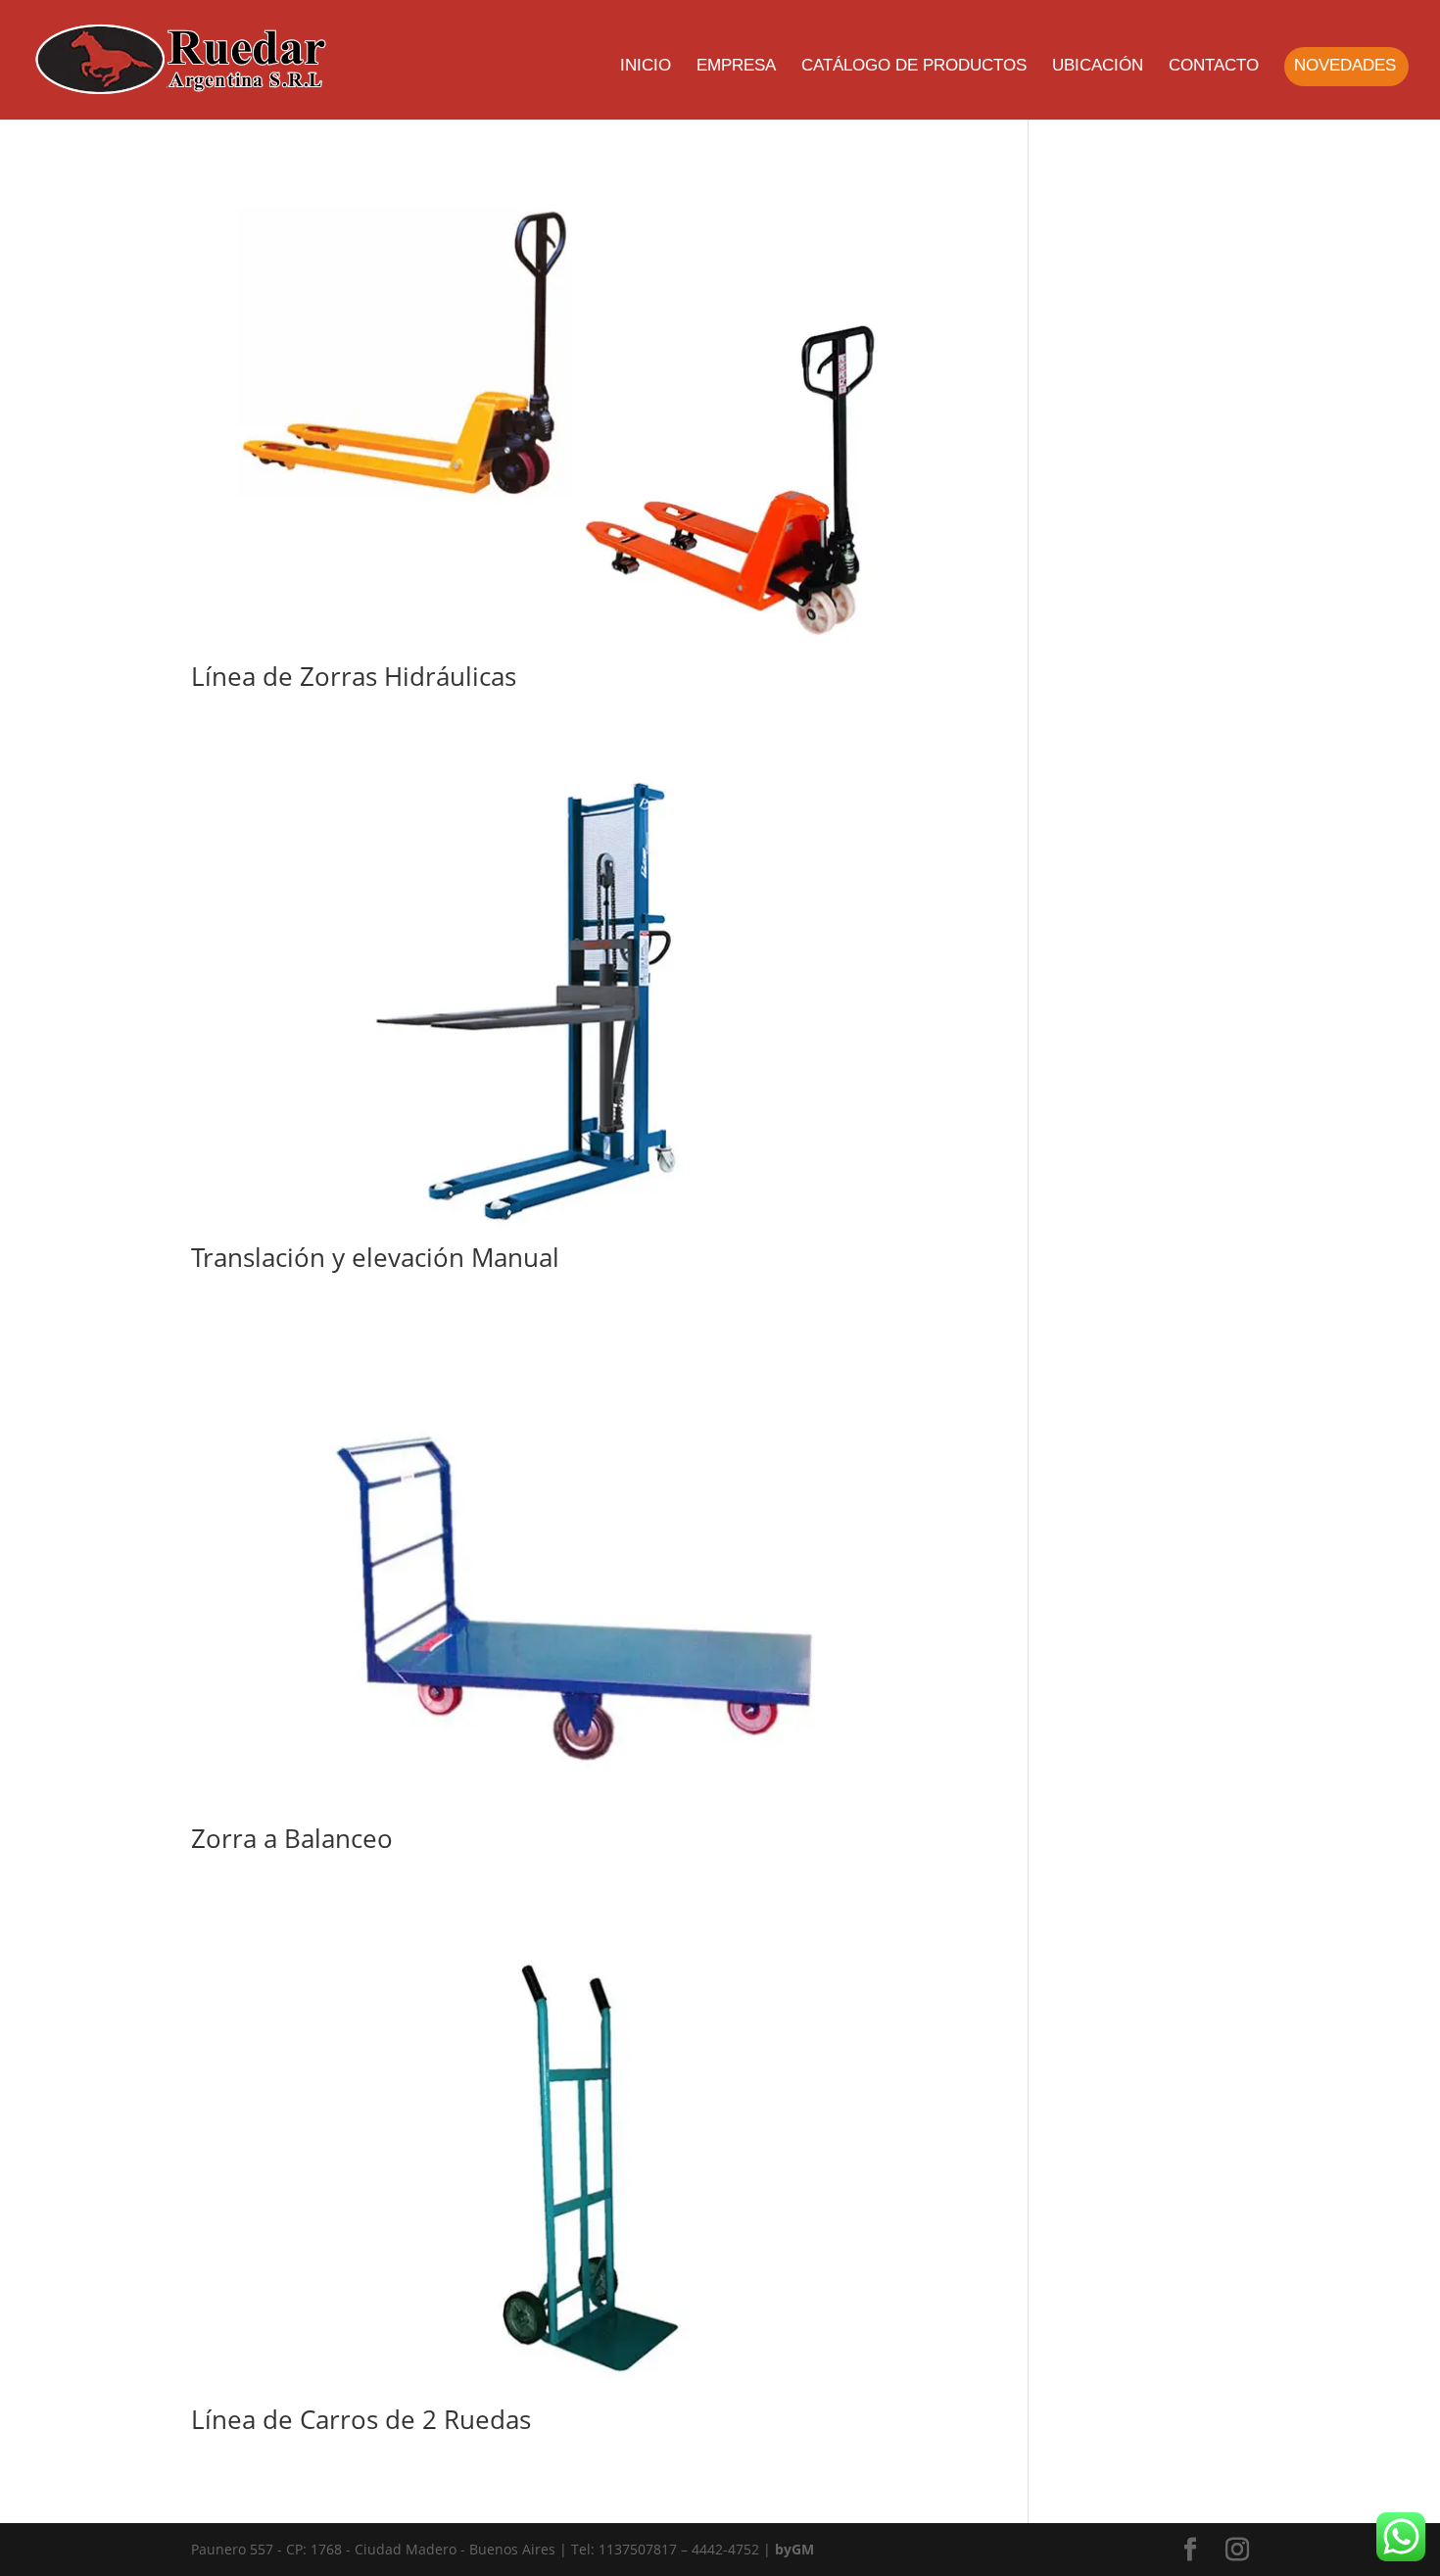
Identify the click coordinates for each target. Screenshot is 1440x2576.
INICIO (646, 67)
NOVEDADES (1345, 67)
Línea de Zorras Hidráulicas (354, 676)
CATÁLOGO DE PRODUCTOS (914, 67)
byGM (794, 2549)
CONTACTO (1214, 67)
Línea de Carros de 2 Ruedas (361, 2419)
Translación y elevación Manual (375, 1257)
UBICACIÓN (1098, 67)
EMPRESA (736, 67)
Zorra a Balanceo (292, 1838)
